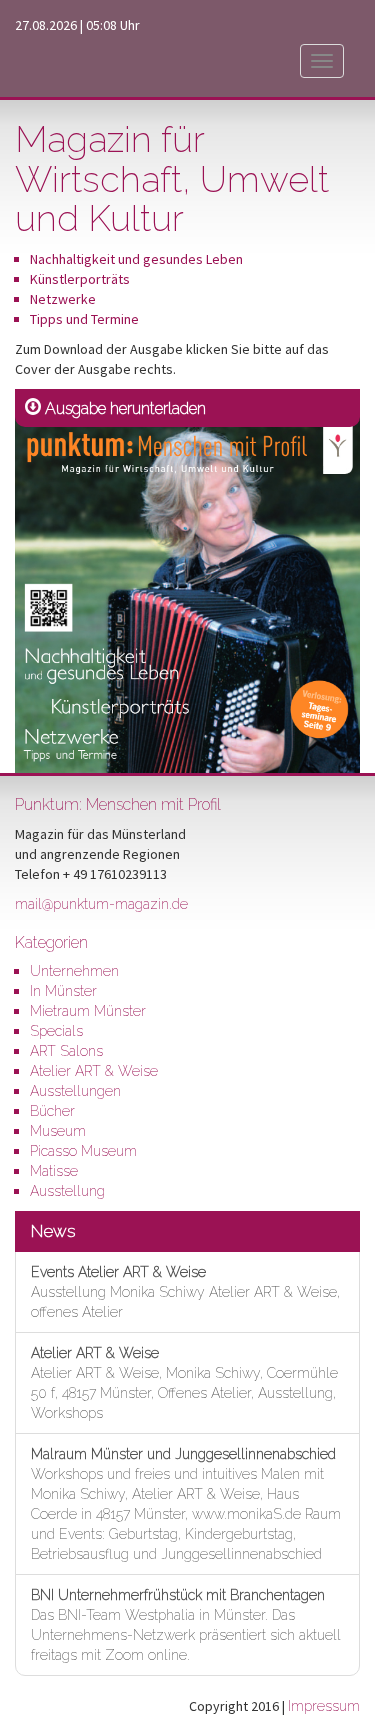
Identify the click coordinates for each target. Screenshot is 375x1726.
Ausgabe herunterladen (125, 408)
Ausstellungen (75, 1091)
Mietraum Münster (88, 1011)
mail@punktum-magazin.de (101, 904)
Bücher (52, 1111)
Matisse (54, 1171)
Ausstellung (67, 1191)
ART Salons (66, 1051)
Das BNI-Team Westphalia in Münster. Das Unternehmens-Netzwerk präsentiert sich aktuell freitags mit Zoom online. (186, 1625)
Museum (58, 1131)
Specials (56, 1031)
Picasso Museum (83, 1151)
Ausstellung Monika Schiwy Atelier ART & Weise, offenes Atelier (185, 1292)
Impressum (324, 1706)
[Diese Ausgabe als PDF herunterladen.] (187, 580)
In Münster (63, 991)
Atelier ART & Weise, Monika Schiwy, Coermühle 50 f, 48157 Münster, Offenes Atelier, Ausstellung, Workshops (184, 1383)
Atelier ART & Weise (94, 1071)
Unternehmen (74, 971)
